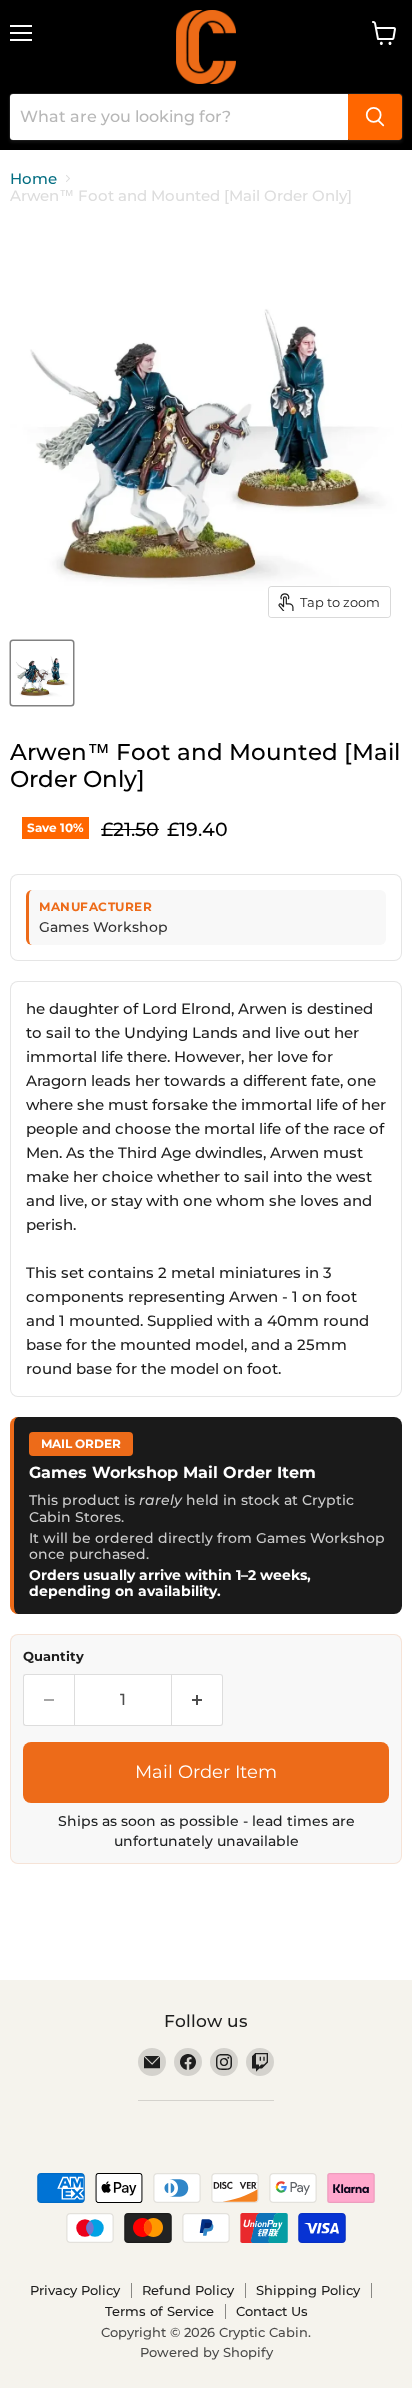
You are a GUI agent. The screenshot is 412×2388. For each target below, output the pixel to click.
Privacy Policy (75, 2290)
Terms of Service (159, 2311)
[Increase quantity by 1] (197, 1700)
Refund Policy (188, 2290)
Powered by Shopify (206, 2352)
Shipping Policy (308, 2290)
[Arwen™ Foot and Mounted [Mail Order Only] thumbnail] (42, 673)
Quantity (53, 1656)
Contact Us (272, 2311)
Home (33, 178)
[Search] (375, 117)
